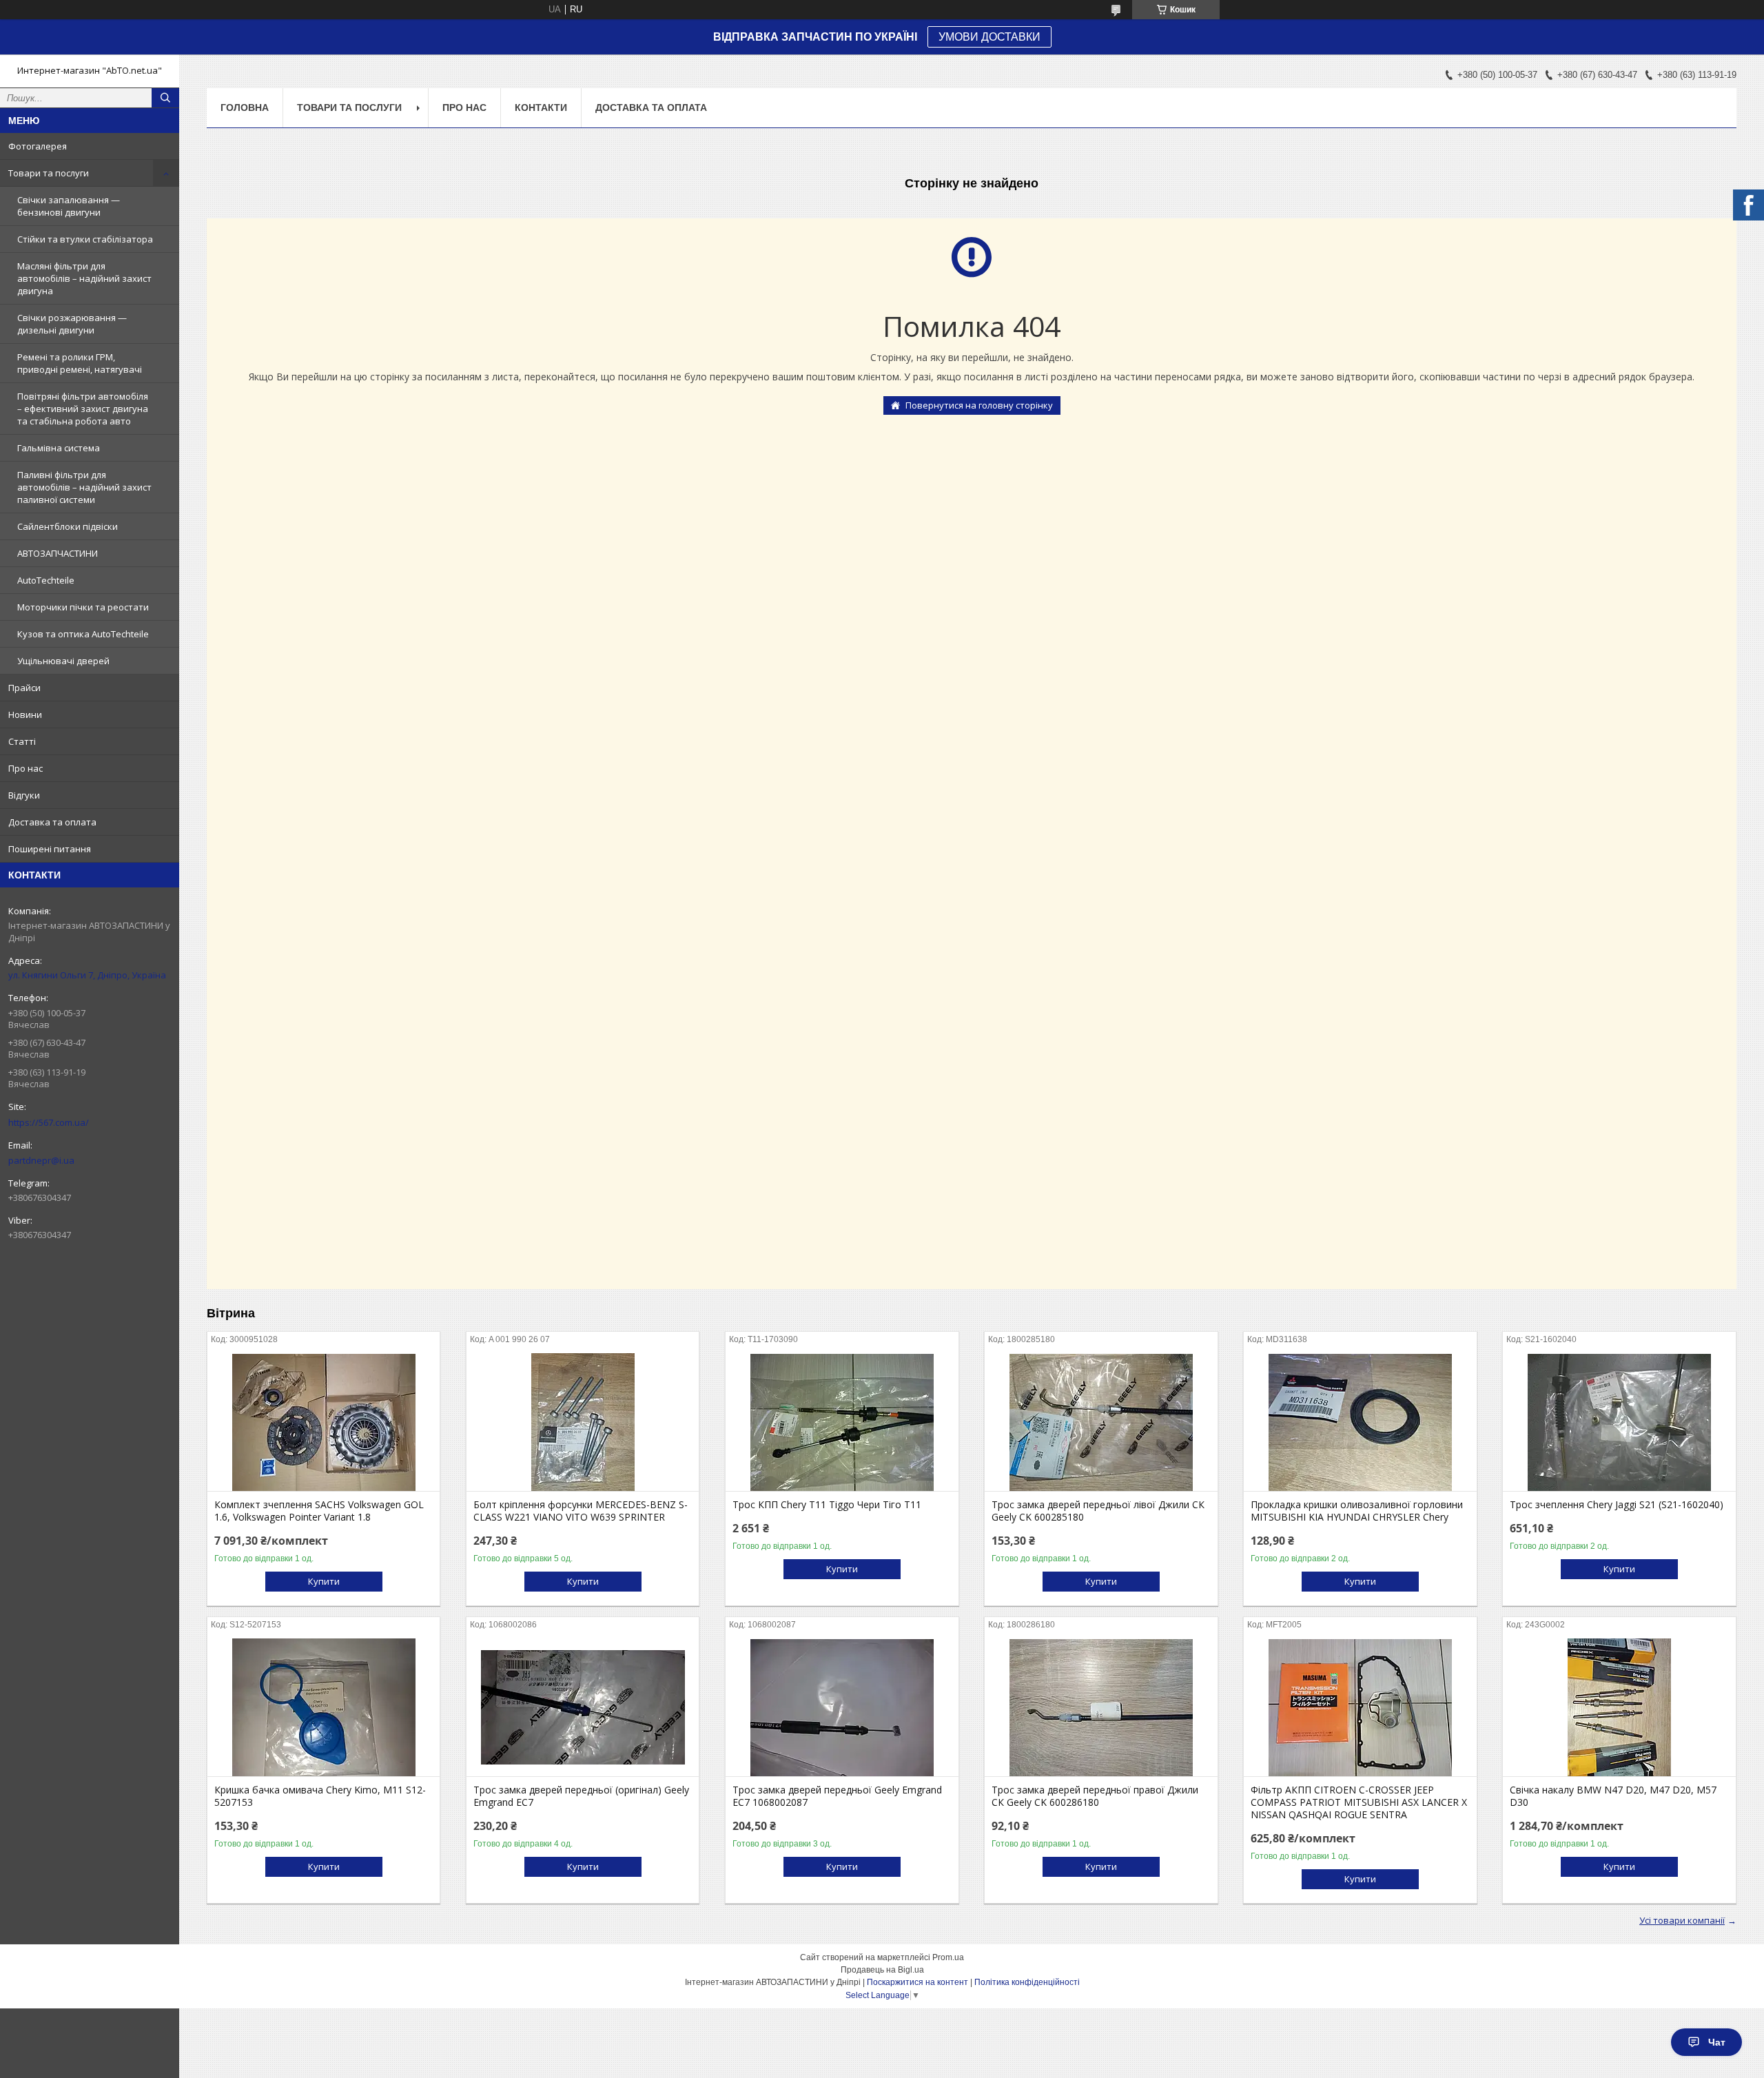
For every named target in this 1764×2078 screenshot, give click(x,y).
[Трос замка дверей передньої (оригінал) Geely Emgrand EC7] (583, 1707)
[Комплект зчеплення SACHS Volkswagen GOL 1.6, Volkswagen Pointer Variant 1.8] (324, 1422)
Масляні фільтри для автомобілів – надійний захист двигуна (84, 278)
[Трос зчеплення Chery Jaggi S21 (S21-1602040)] (1619, 1422)
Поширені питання (50, 849)
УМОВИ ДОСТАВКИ (989, 37)
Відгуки (24, 795)
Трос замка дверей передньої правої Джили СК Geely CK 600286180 (1095, 1796)
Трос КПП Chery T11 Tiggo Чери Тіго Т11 (827, 1505)
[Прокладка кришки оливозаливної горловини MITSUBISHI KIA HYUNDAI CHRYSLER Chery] (1360, 1422)
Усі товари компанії (1682, 1920)
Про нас (25, 768)
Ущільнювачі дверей (63, 661)
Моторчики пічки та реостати (83, 607)
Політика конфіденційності (1027, 1982)
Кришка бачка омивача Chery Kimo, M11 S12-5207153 (320, 1796)
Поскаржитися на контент (917, 1982)
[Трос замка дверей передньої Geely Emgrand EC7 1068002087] (842, 1707)
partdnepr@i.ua (41, 1160)
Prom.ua (948, 1957)
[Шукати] (165, 98)
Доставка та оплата (52, 822)
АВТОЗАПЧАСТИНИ (58, 553)
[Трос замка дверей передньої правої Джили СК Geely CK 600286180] (1101, 1707)
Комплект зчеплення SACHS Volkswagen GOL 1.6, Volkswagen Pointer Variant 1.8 (319, 1511)
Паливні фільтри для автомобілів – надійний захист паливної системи (84, 487)
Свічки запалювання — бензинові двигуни (69, 206)
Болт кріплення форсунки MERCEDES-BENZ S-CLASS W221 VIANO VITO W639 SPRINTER (581, 1511)
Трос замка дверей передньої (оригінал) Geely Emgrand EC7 (581, 1796)
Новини (25, 714)
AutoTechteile (46, 580)
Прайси (24, 688)
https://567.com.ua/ (49, 1122)
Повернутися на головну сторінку (979, 405)
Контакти (541, 107)
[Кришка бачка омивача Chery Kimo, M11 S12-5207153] (324, 1707)
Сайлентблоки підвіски (68, 526)
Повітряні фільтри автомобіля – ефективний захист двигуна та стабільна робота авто (83, 409)
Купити (324, 1581)
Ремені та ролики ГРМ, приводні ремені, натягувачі (80, 363)
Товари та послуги (49, 173)
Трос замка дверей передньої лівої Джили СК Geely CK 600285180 (1098, 1511)
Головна (245, 107)
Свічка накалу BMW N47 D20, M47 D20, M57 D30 (1613, 1796)
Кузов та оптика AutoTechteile (83, 634)
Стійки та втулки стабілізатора (85, 239)
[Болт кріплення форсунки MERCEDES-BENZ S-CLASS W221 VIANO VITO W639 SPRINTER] (583, 1422)
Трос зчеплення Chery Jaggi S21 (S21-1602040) (1617, 1505)
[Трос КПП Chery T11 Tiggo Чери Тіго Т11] (842, 1422)
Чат (1717, 2042)
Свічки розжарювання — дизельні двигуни (72, 324)
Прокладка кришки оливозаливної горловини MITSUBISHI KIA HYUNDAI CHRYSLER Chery (1357, 1511)
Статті (22, 741)
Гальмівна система (59, 448)
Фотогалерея (38, 146)
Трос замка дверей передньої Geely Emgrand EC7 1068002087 (837, 1796)
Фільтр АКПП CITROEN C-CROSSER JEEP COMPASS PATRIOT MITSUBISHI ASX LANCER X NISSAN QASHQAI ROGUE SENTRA (1359, 1802)
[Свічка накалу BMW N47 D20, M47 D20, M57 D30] (1619, 1707)
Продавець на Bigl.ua (882, 1970)
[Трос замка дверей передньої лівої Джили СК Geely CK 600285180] (1101, 1422)
